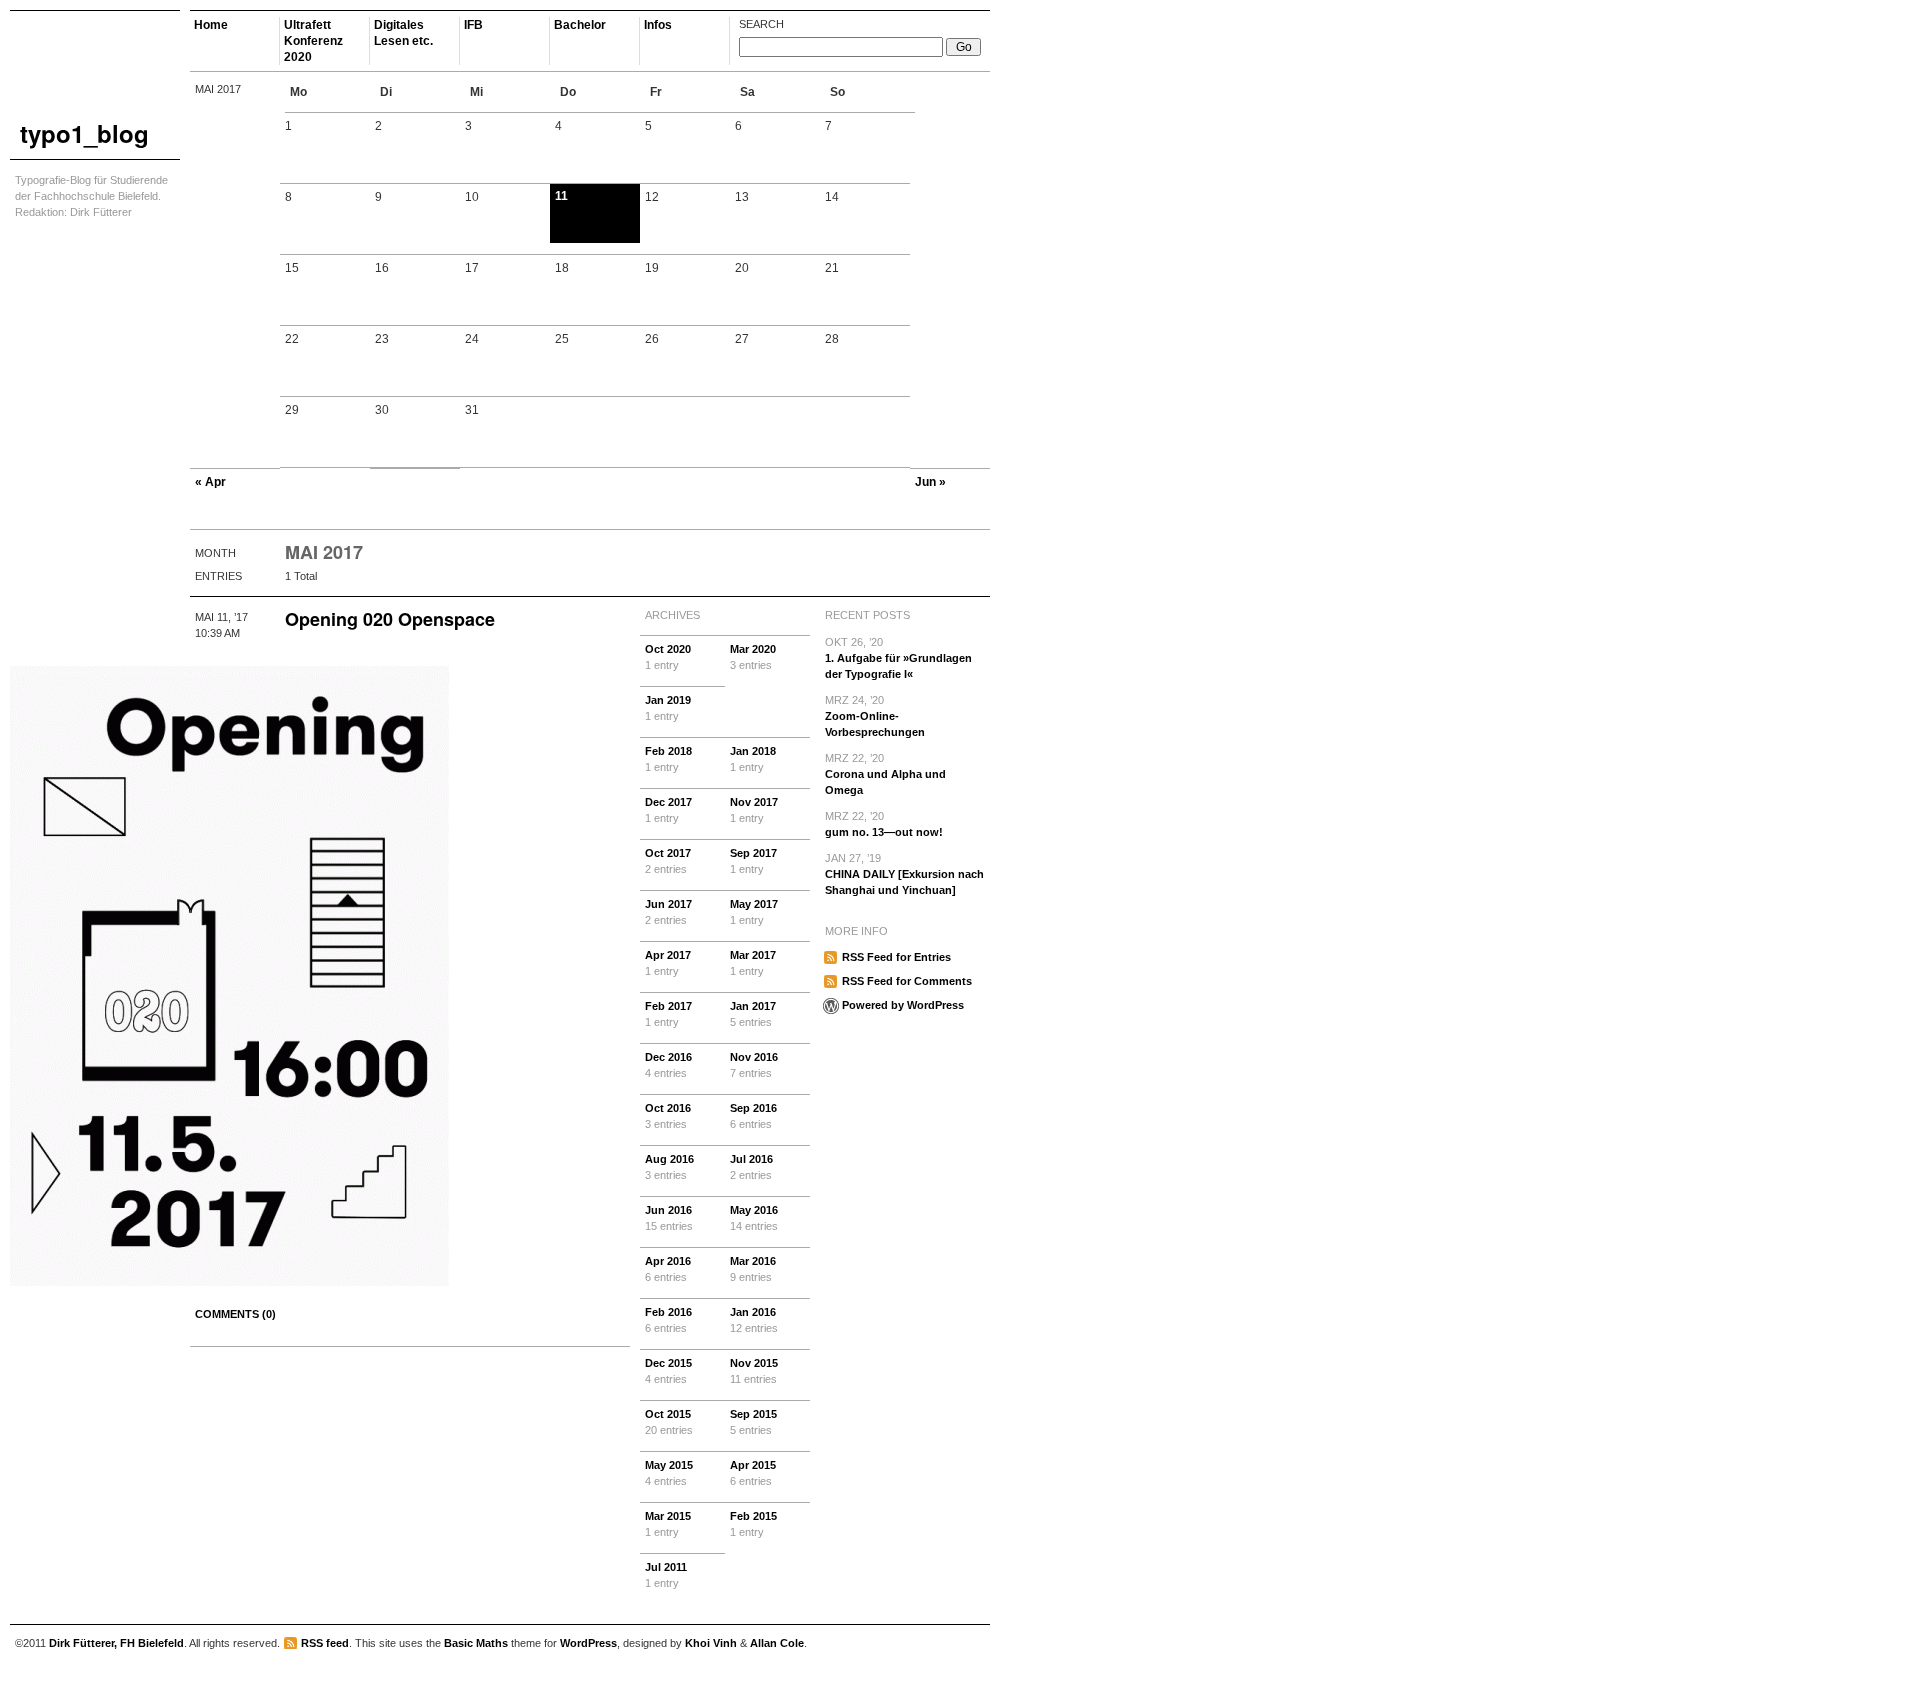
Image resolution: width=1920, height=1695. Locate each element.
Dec (668, 810)
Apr (668, 963)
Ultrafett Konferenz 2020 (313, 41)
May (754, 912)
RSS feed (325, 1643)
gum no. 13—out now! (884, 824)
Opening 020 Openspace (390, 619)
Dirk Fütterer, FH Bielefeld (116, 1643)
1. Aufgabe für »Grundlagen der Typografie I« (898, 658)
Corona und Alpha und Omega (885, 774)
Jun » (930, 482)
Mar (753, 657)
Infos (658, 25)
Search (761, 24)
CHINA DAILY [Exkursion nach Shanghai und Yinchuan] (904, 874)
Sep (753, 861)
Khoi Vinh (711, 1643)
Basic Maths (476, 1643)
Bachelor (580, 25)
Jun (668, 912)
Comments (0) (235, 1314)
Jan (668, 708)
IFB (473, 25)
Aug (669, 1167)
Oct (668, 657)
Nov (754, 810)
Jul (751, 1167)
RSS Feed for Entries (896, 957)
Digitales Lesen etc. (403, 33)
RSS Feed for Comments (907, 981)
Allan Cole (777, 1643)
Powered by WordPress (903, 1005)
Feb (668, 759)
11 (561, 196)
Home (211, 25)
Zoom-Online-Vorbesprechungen (875, 716)
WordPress (588, 1643)
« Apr (210, 482)
